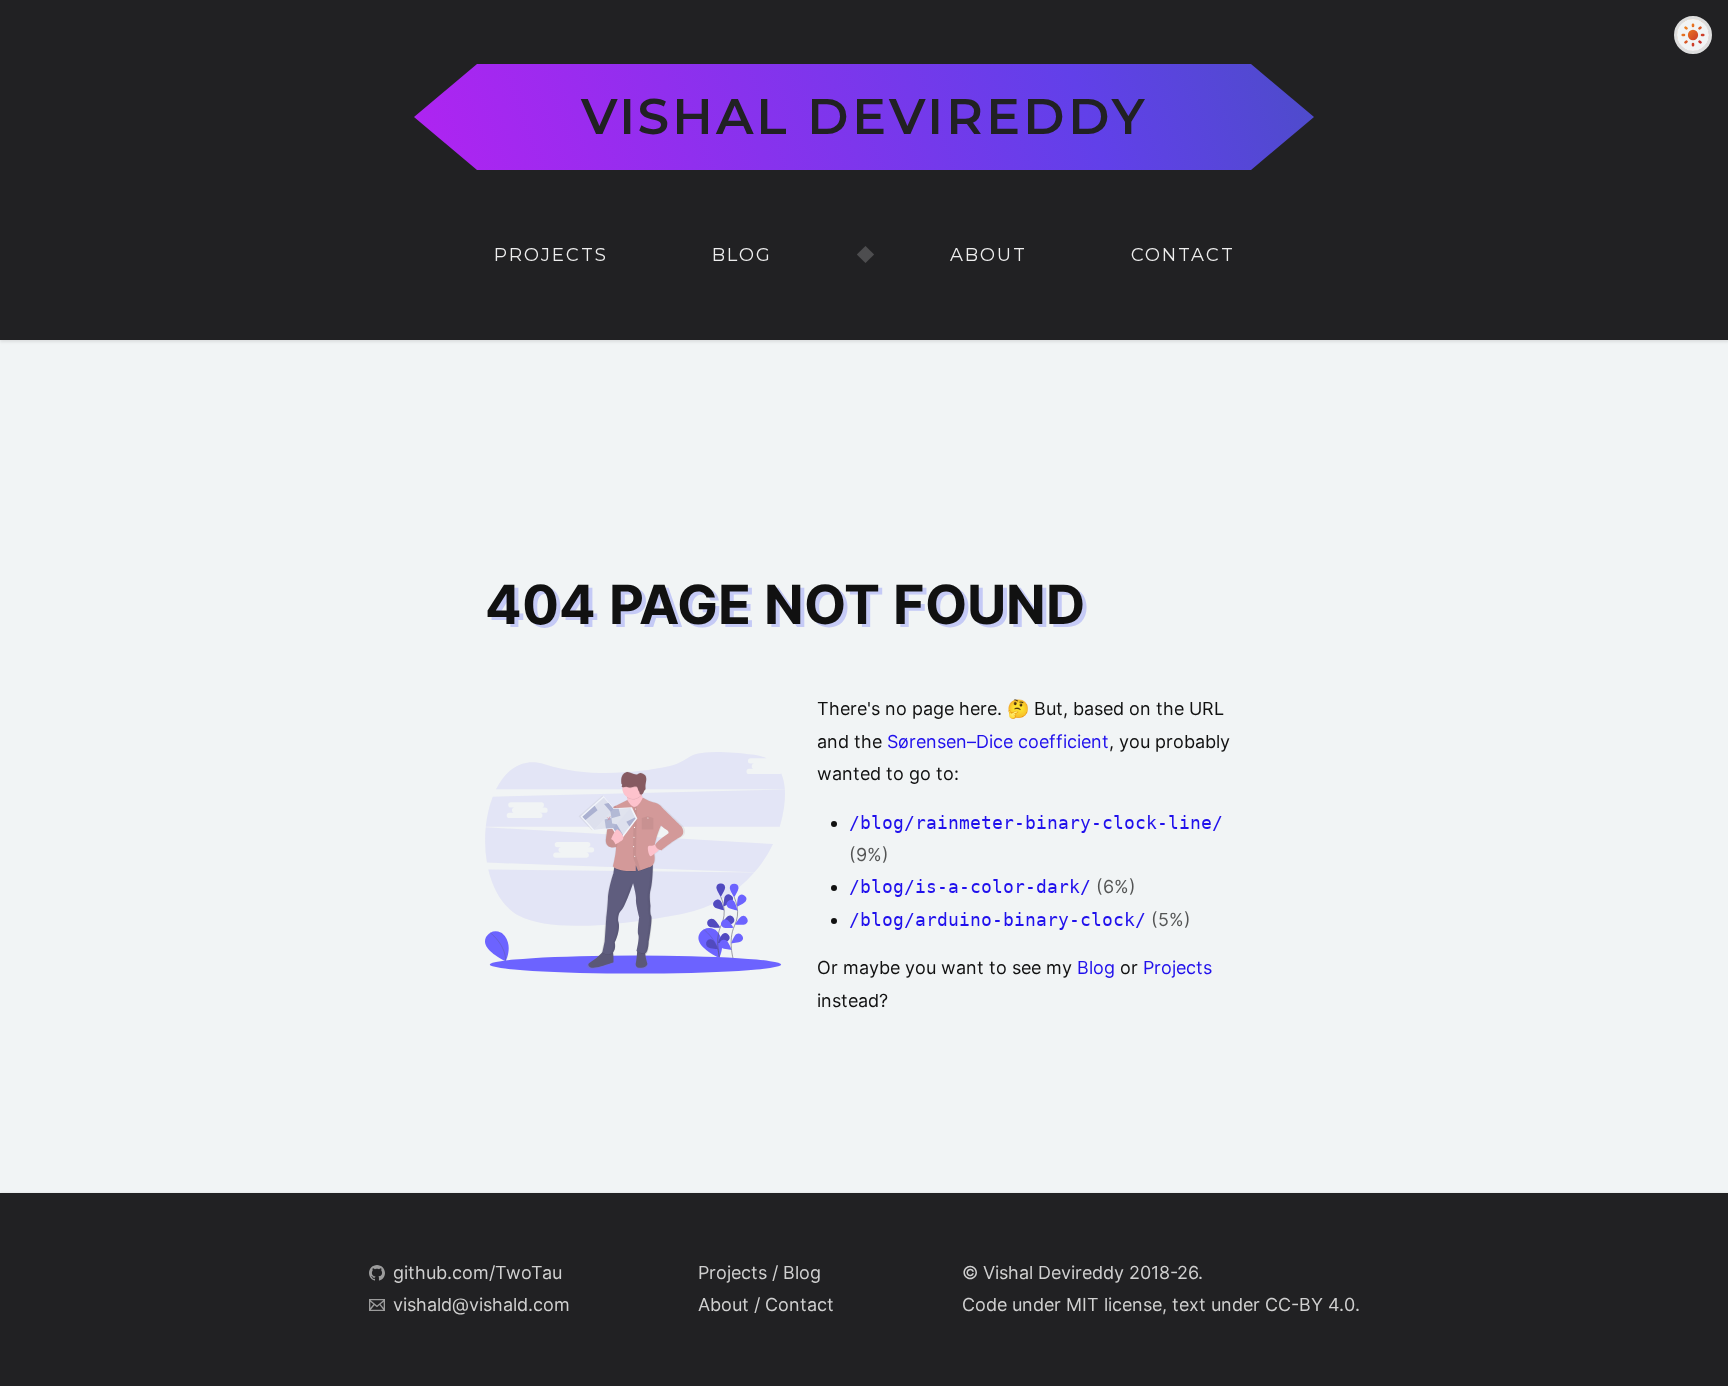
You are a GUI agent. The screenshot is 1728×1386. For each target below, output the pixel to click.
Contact (1183, 255)
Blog (742, 255)
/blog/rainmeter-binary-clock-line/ (1036, 822)
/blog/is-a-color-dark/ (970, 886)
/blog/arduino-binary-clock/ (997, 919)
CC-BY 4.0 (1310, 1304)
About (988, 255)
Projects (551, 255)
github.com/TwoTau (477, 1272)
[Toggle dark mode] (1693, 35)
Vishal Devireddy (864, 116)
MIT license (1114, 1304)
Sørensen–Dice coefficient (998, 741)
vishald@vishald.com (481, 1304)
